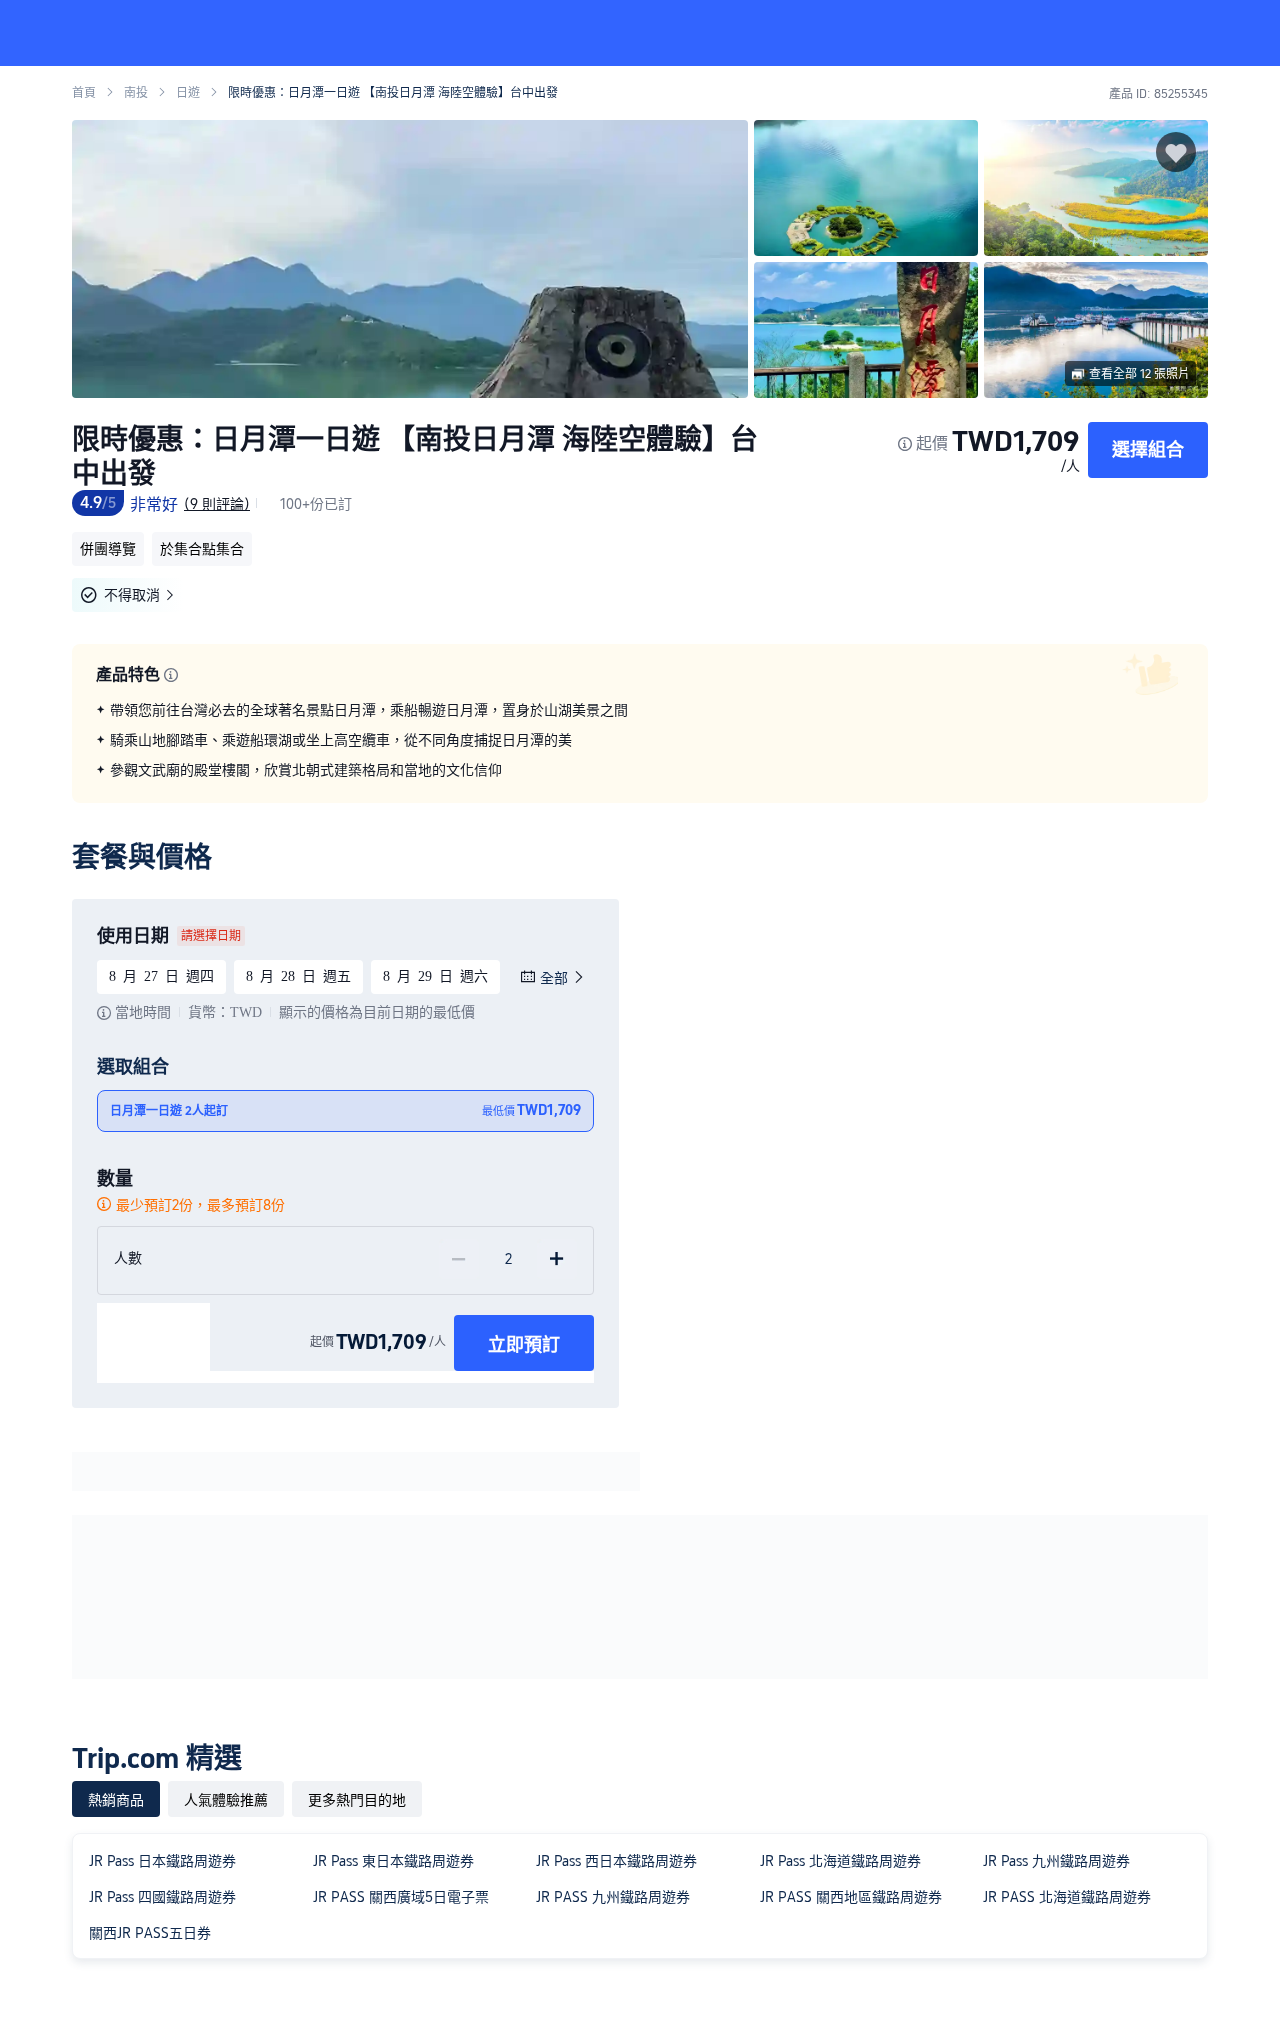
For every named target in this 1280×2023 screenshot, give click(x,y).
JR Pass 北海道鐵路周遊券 (840, 1861)
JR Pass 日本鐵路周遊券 (162, 1861)
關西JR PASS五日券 (150, 1933)
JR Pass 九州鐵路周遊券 (1056, 1861)
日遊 (188, 93)
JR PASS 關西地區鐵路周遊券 (851, 1897)
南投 (136, 93)
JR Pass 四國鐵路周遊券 (162, 1897)
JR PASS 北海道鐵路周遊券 (1067, 1897)
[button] (1146, 33)
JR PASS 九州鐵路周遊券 (613, 1897)
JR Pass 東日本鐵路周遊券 (393, 1861)
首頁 (84, 93)
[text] (640, 740)
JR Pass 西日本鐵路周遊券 (616, 1861)
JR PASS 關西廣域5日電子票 (401, 1897)
